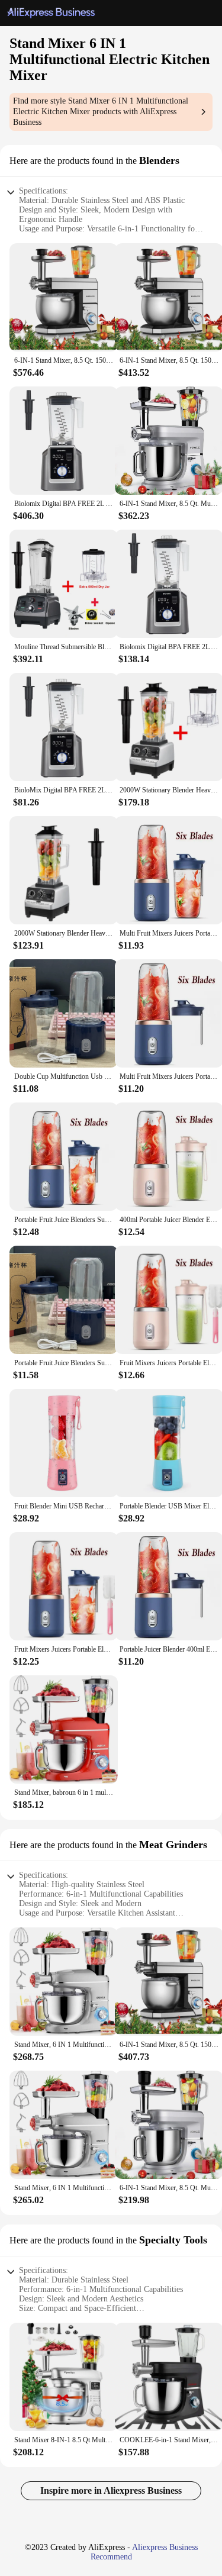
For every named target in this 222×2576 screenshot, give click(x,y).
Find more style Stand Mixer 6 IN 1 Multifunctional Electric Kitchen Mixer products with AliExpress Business (101, 112)
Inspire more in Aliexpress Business (111, 2490)
